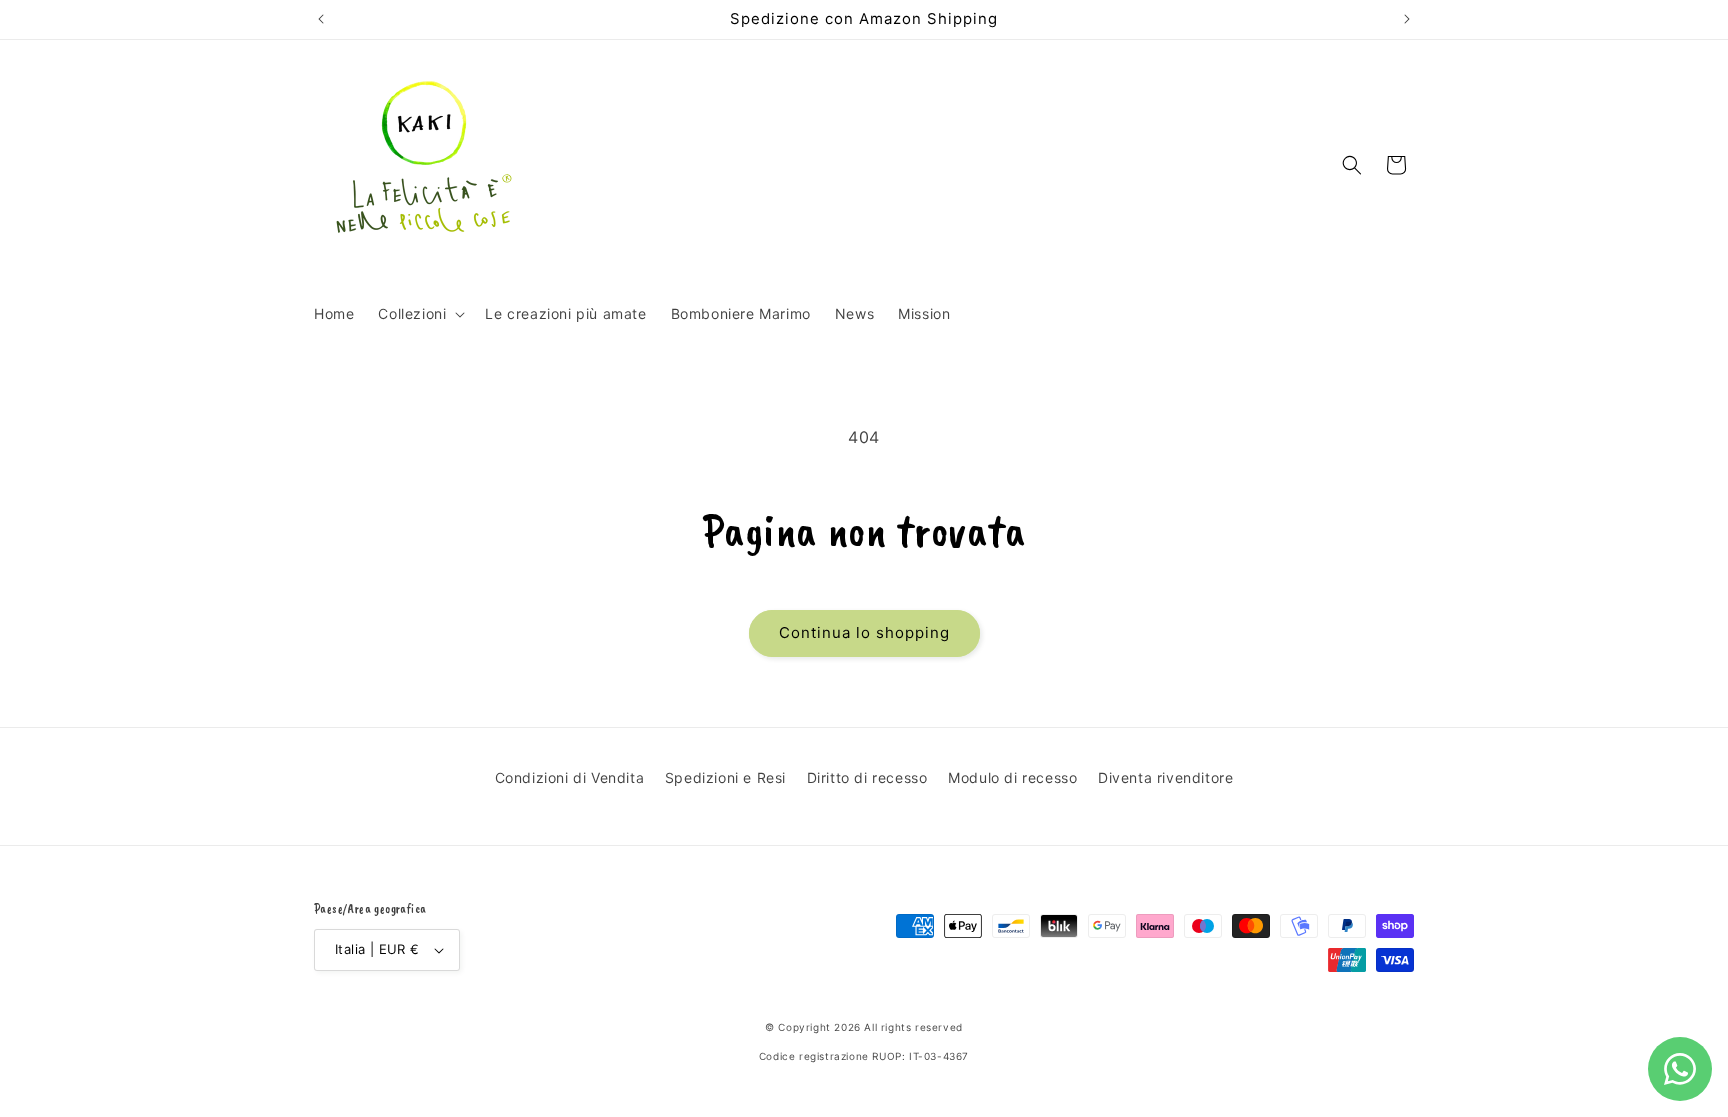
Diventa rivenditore (1165, 777)
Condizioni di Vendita (570, 777)
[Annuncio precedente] (321, 19)
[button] (419, 314)
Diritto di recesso (867, 777)
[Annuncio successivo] (1407, 19)
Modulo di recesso (1012, 777)
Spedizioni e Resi (725, 777)
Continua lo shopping (864, 632)
